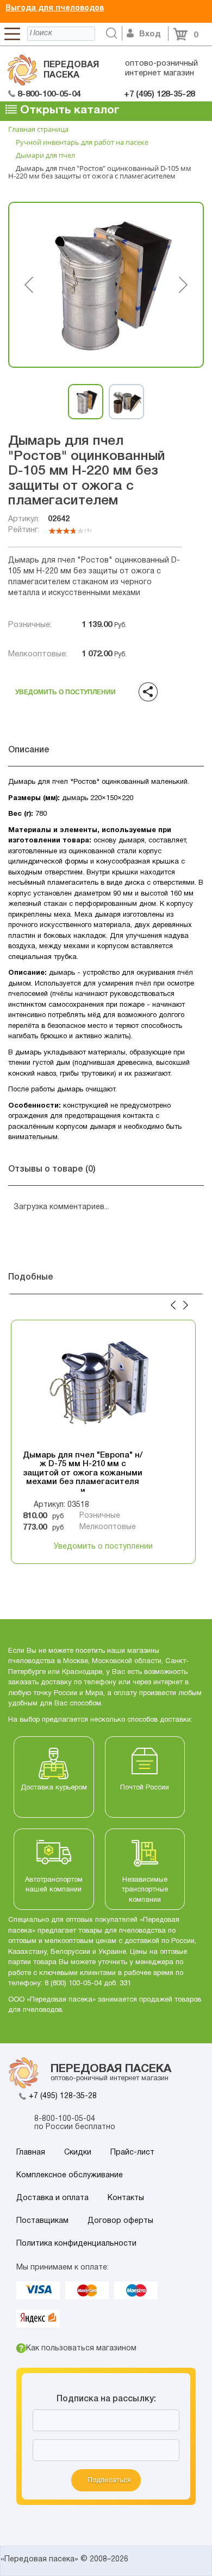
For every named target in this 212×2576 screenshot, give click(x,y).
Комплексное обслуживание (70, 2175)
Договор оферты (120, 2221)
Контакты (126, 2198)
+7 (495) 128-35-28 (63, 2096)
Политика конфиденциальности (76, 2244)
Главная (31, 2153)
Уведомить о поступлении (66, 689)
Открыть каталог (68, 110)
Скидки (78, 2153)
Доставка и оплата (52, 2198)
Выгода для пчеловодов (55, 8)
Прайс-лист (132, 2153)
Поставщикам (42, 2221)
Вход (150, 34)
